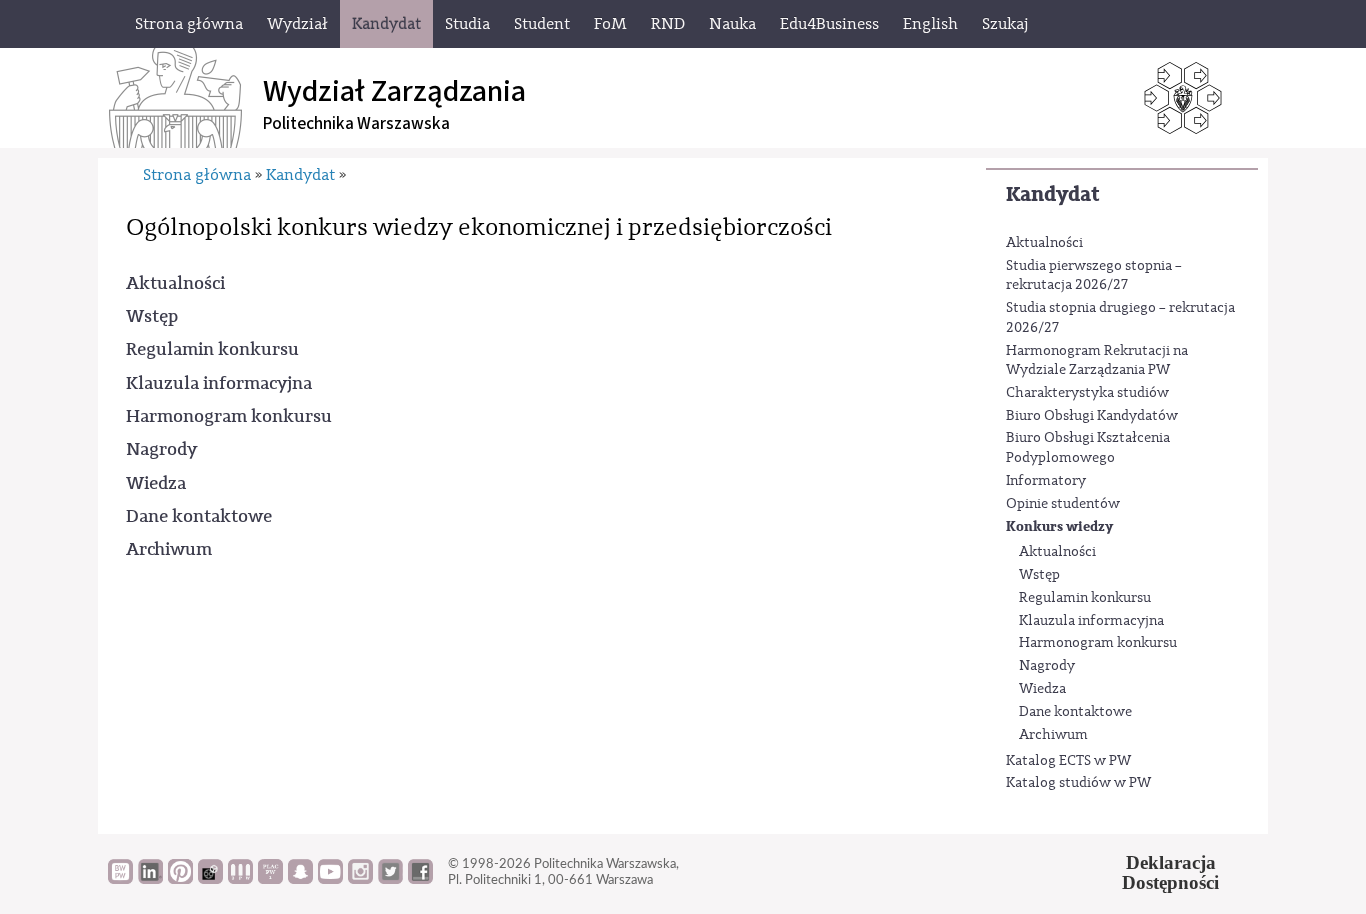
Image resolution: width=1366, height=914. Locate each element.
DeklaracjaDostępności (1170, 873)
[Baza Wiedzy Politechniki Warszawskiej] (120, 879)
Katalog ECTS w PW (1068, 761)
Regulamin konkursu (1085, 598)
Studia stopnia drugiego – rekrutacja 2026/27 (1120, 318)
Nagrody (1047, 666)
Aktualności (1044, 243)
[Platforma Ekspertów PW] (210, 879)
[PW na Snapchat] (300, 879)
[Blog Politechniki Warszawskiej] (270, 879)
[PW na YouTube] (330, 879)
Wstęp (1039, 575)
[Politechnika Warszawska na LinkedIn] (150, 879)
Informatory (1046, 481)
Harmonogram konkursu (1098, 643)
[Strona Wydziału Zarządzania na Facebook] (420, 879)
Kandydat (1053, 194)
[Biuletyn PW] (240, 879)
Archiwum (1053, 735)
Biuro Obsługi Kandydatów (1092, 416)
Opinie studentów (1063, 504)
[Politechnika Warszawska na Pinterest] (180, 879)
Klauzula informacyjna (1091, 621)
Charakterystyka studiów (1087, 393)
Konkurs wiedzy (1059, 526)
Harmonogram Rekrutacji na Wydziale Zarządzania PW (1097, 361)
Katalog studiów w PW (1078, 783)
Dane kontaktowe (1075, 712)
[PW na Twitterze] (390, 879)
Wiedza (1042, 689)
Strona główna (197, 175)
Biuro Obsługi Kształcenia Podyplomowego (1088, 448)
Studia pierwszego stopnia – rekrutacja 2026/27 (1094, 276)
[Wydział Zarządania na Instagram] (360, 879)
